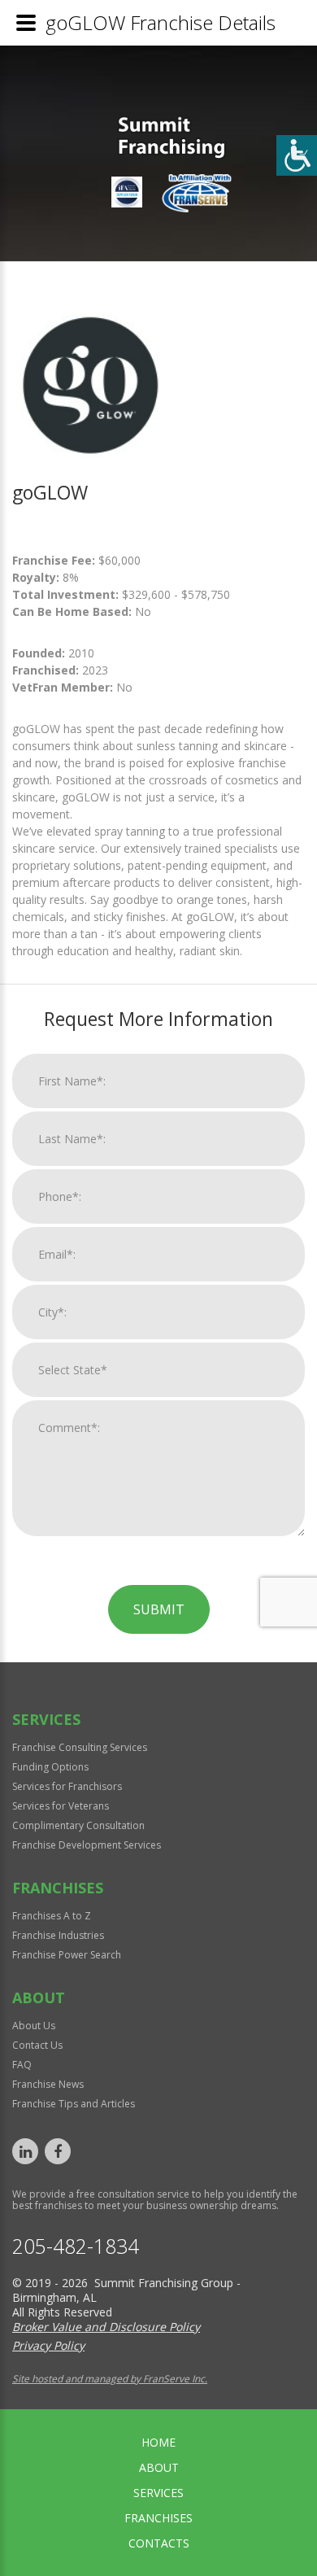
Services (158, 2493)
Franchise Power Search (67, 1955)
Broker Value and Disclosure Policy (106, 2327)
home (158, 2442)
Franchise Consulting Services (80, 1747)
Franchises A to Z (52, 1916)
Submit (159, 1609)
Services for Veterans (61, 1806)
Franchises (158, 2518)
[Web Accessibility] (297, 155)
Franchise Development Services (87, 1845)
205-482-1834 (76, 2246)
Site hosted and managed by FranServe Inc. (110, 2379)
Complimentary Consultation (78, 1825)
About (159, 2467)
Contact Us (37, 2045)
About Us (34, 2026)
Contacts (159, 2543)
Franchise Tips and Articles (74, 2104)
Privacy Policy (48, 2345)
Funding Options (50, 1767)
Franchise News (48, 2084)
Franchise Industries (58, 1935)
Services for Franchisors (67, 1786)
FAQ (22, 2065)
